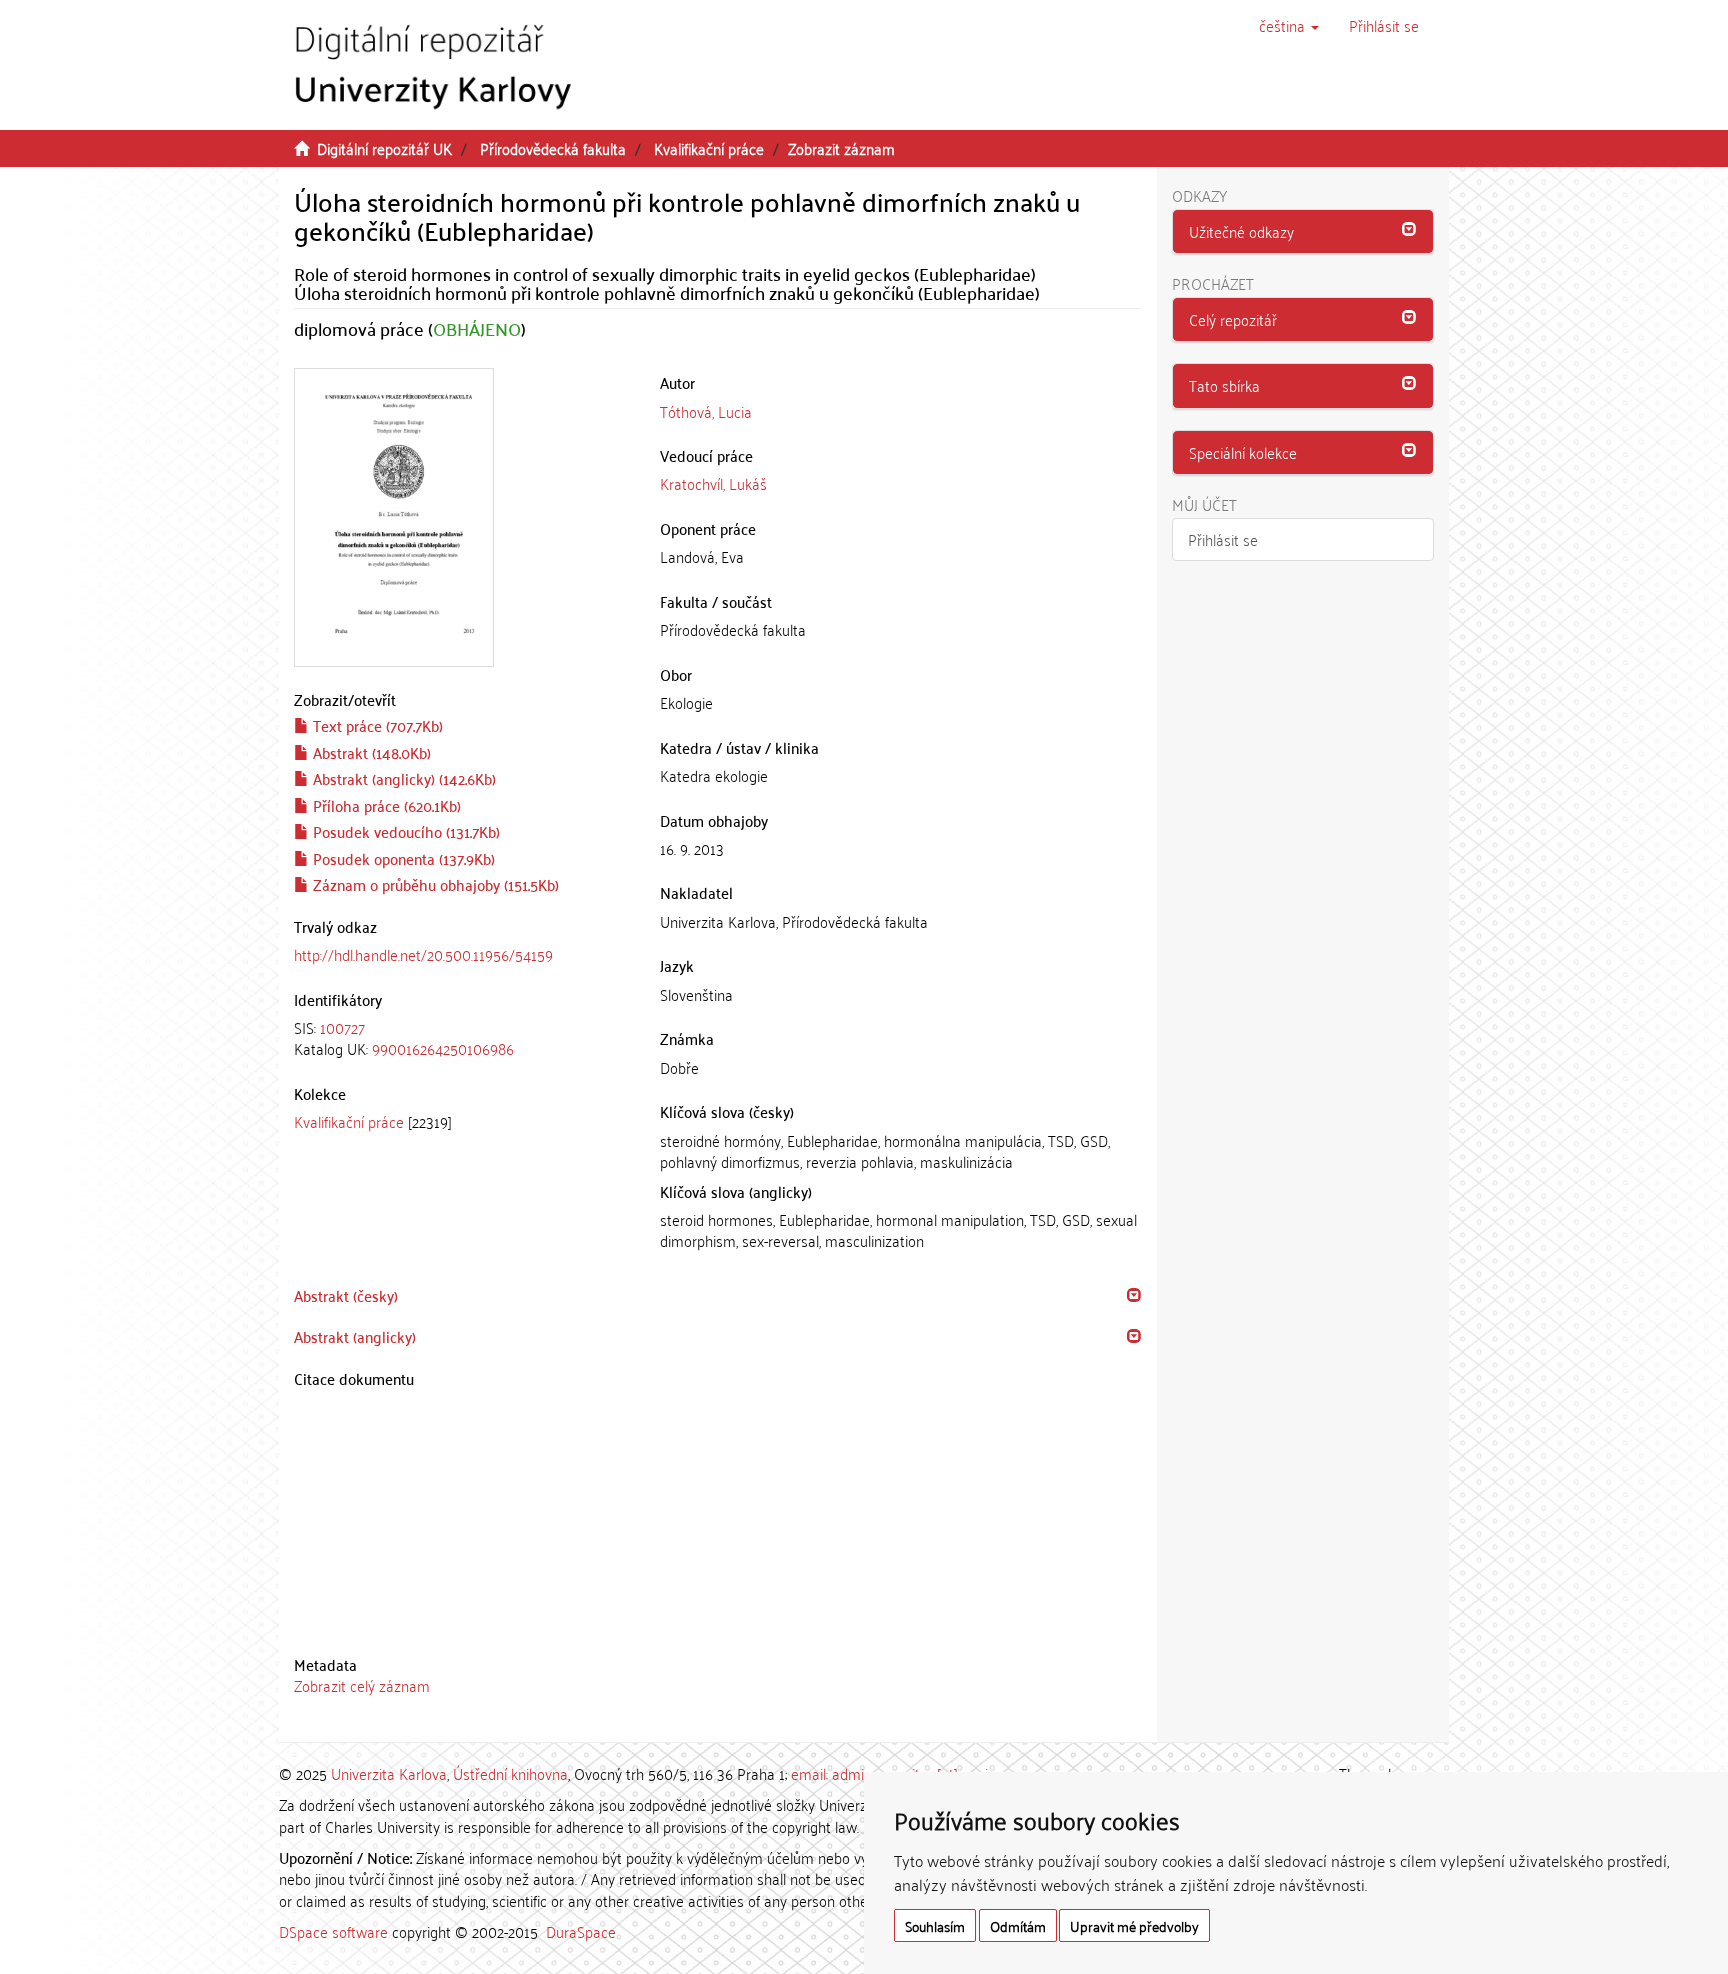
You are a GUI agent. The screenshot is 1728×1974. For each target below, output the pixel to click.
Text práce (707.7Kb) (376, 725)
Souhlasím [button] (935, 1925)
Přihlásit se (1223, 539)
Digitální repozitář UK (384, 148)
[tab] (462, 1038)
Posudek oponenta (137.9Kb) (402, 858)
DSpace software (333, 1931)
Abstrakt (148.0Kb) (370, 752)
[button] (1289, 25)
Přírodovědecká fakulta (553, 148)
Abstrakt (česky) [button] (346, 1295)
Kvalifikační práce (709, 148)
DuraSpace (581, 1931)
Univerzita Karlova (389, 1773)
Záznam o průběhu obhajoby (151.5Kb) (434, 884)
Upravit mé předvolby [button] (1134, 1925)
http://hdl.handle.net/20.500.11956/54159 (423, 954)
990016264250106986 (443, 1048)
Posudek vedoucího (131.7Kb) (404, 831)
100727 (342, 1027)
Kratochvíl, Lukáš (713, 483)
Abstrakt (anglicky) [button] (355, 1336)
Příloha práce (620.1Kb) (385, 805)
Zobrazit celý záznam (362, 1685)
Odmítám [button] (1018, 1925)
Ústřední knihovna (510, 1773)
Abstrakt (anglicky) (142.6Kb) (402, 778)
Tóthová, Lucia (706, 411)
